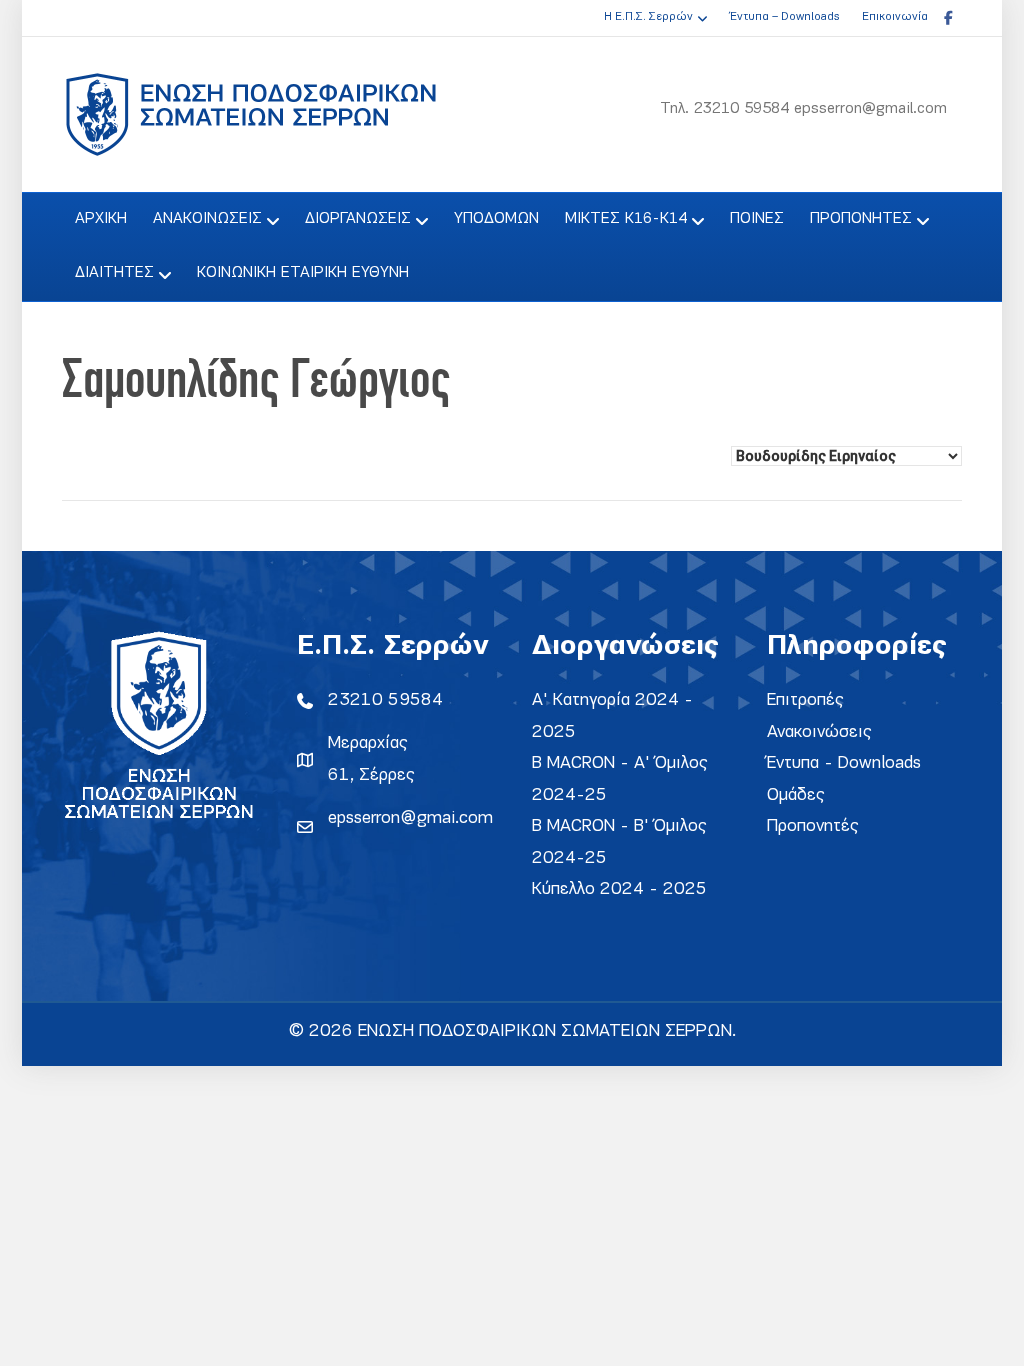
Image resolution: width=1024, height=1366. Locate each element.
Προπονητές (813, 826)
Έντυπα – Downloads (784, 17)
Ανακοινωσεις (207, 219)
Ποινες (757, 219)
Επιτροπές (805, 700)
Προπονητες (861, 219)
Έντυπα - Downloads (844, 763)
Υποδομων (496, 219)
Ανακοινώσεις (819, 732)
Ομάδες (796, 795)
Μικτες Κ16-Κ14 (626, 219)
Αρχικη (101, 219)
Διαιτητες (114, 273)
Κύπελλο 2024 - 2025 (619, 889)
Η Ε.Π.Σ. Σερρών (648, 17)
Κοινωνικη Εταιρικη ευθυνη (303, 273)
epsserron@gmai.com (410, 818)
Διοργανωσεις (358, 219)
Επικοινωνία (895, 17)
